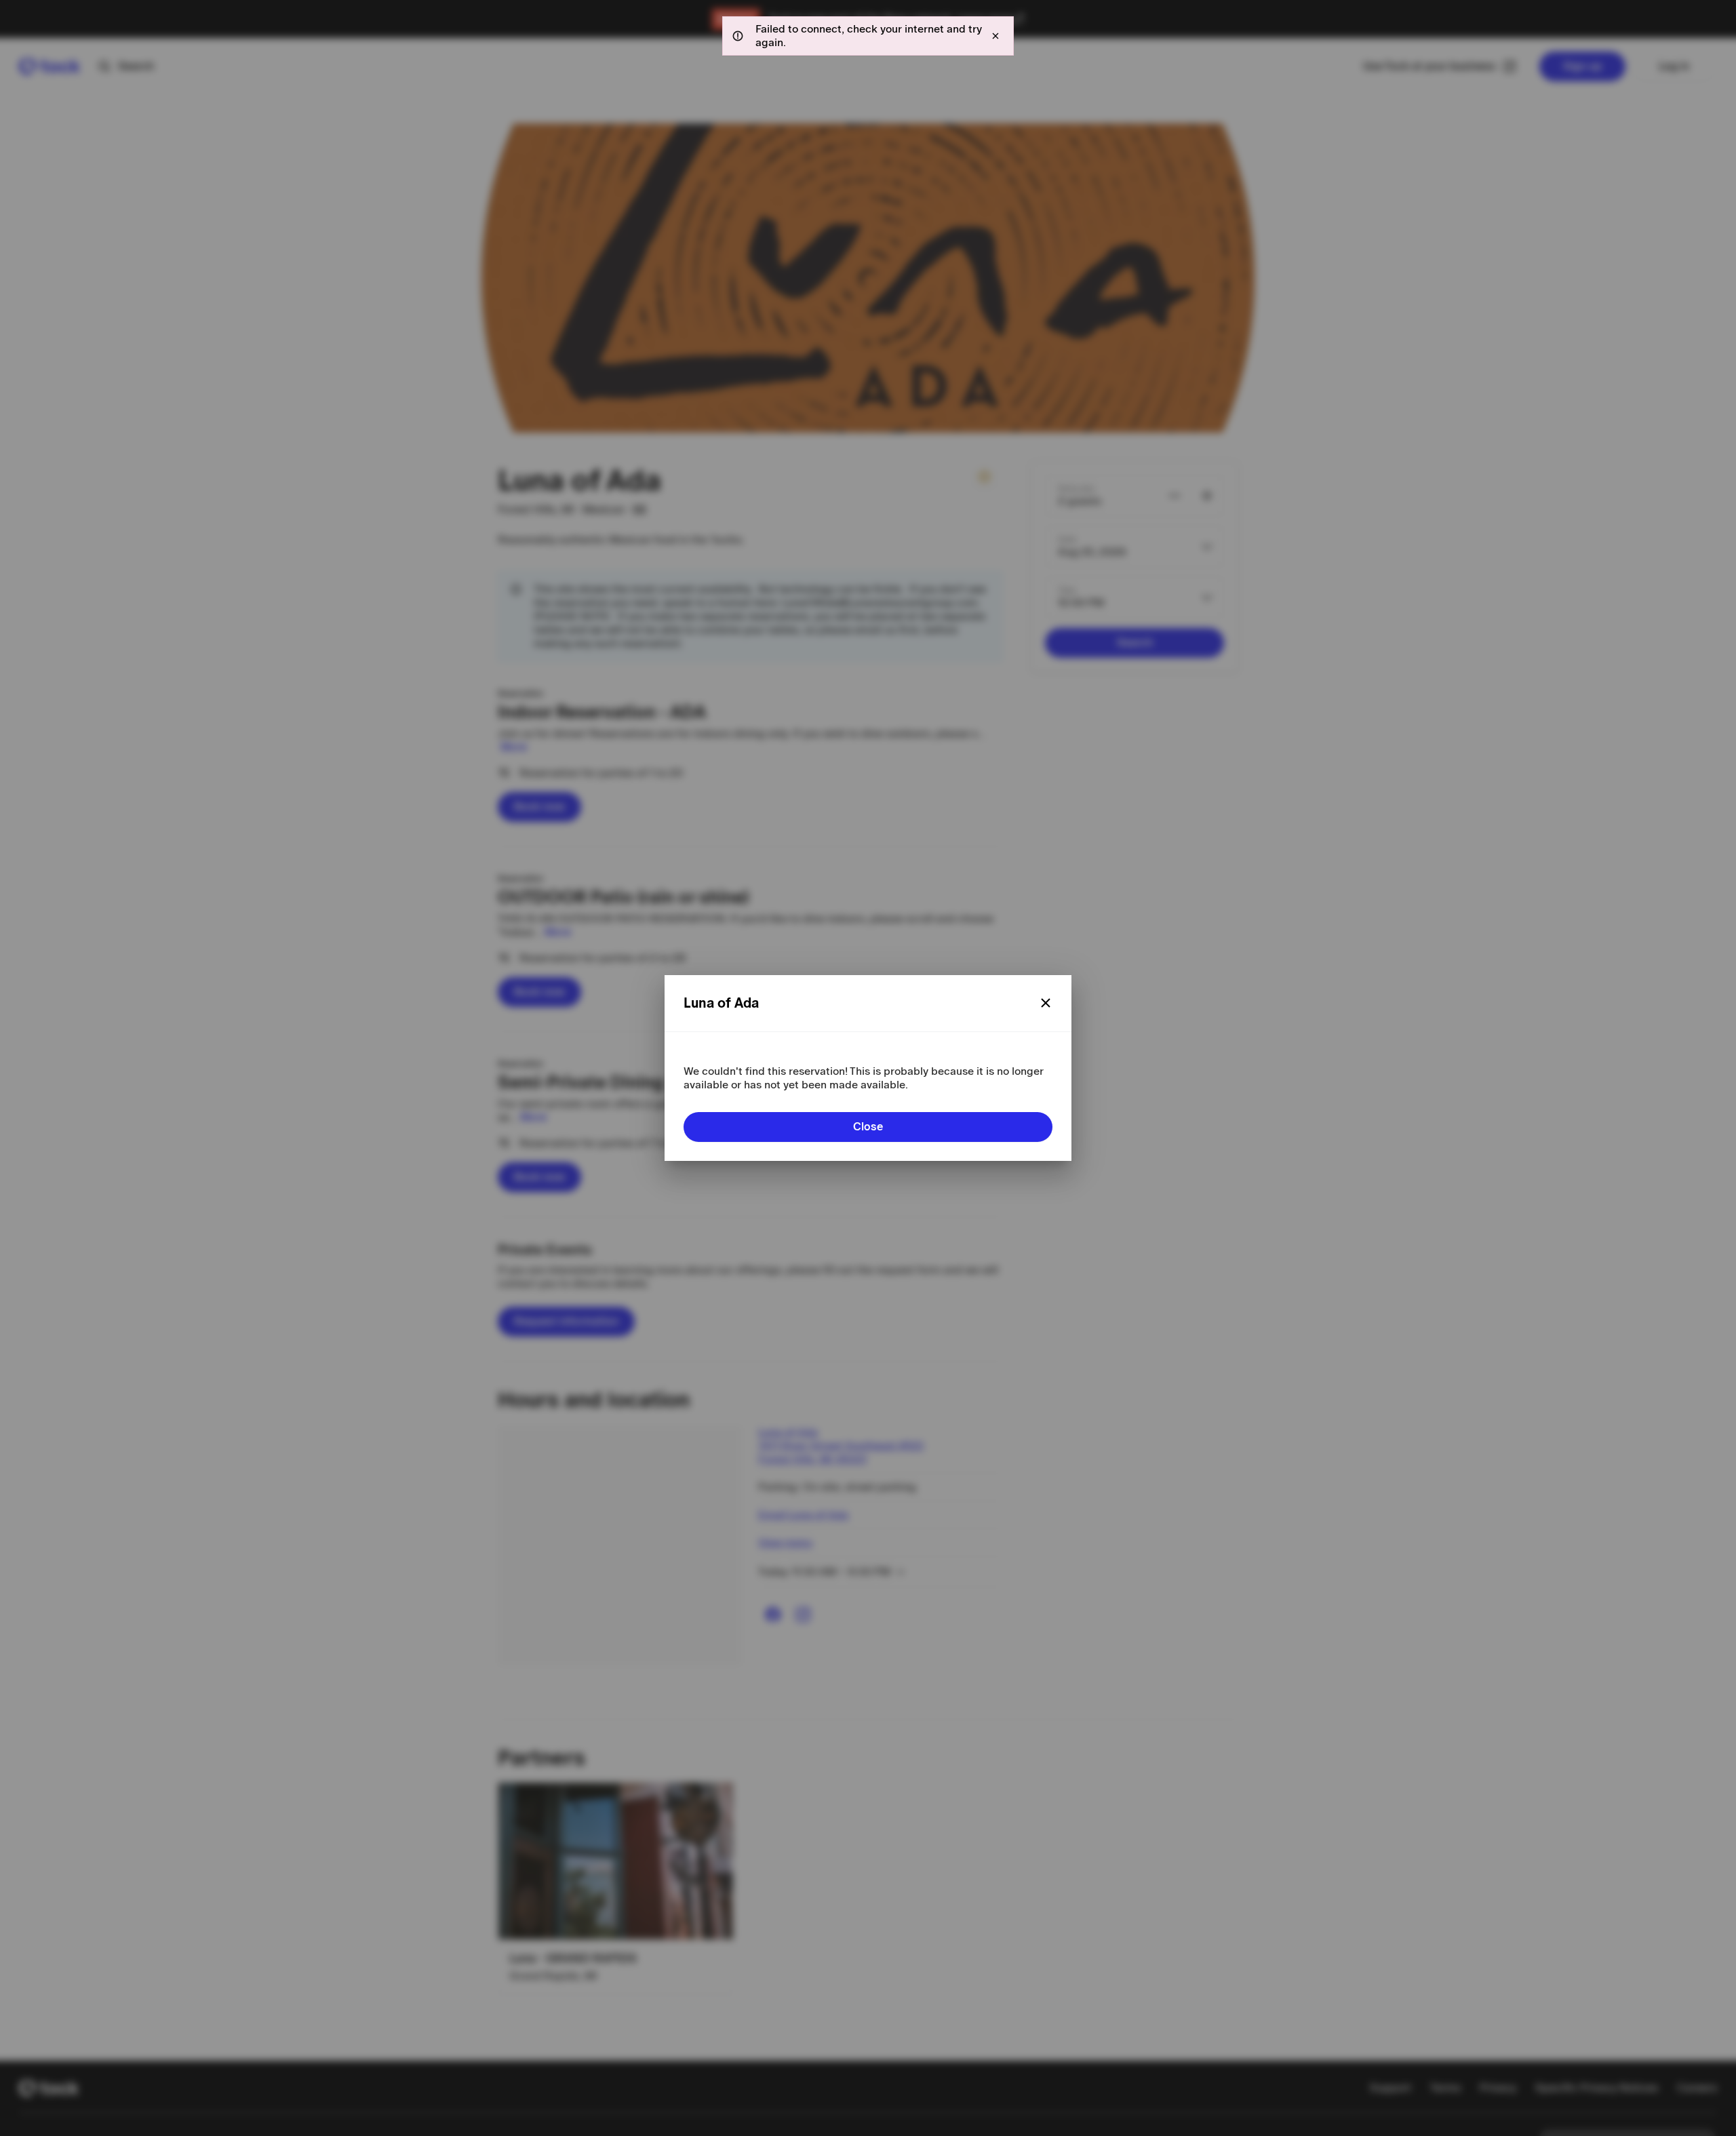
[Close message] (995, 36)
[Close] (1046, 1003)
